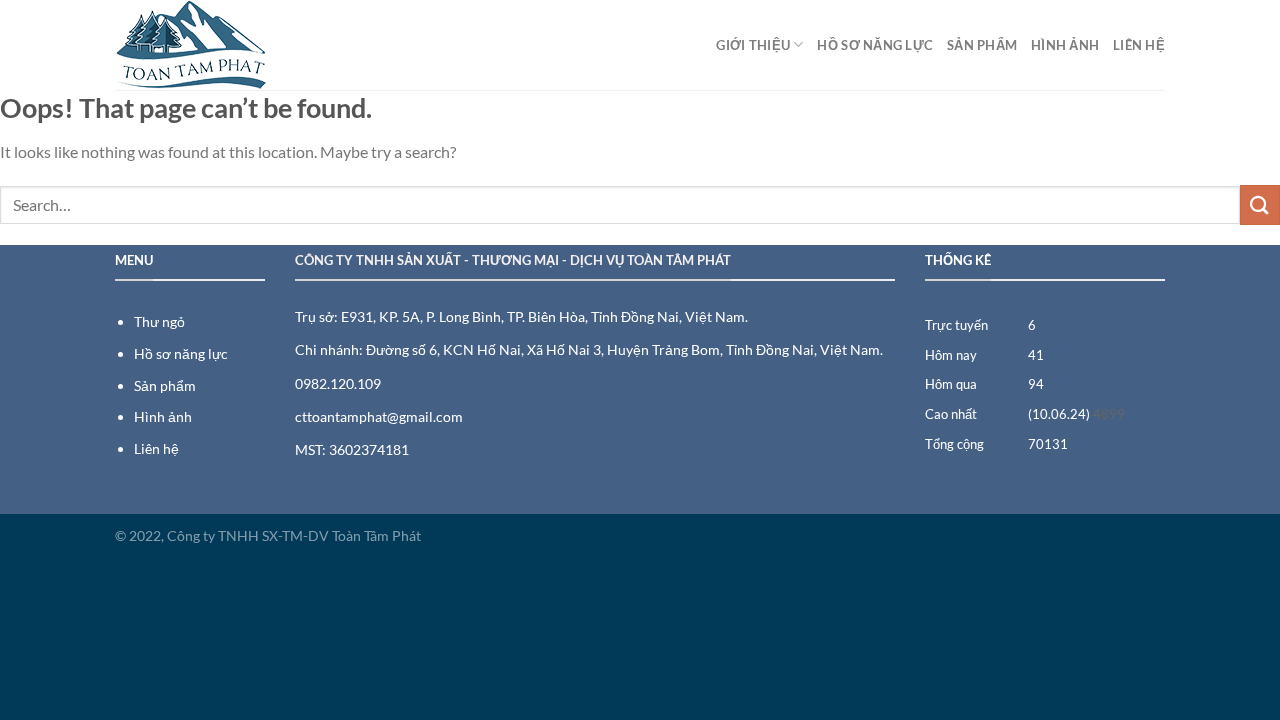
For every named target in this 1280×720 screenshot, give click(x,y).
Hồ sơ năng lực (875, 45)
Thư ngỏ (159, 321)
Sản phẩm (982, 45)
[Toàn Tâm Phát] (215, 45)
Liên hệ (1139, 45)
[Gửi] (1260, 204)
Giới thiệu (753, 45)
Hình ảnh (1065, 45)
